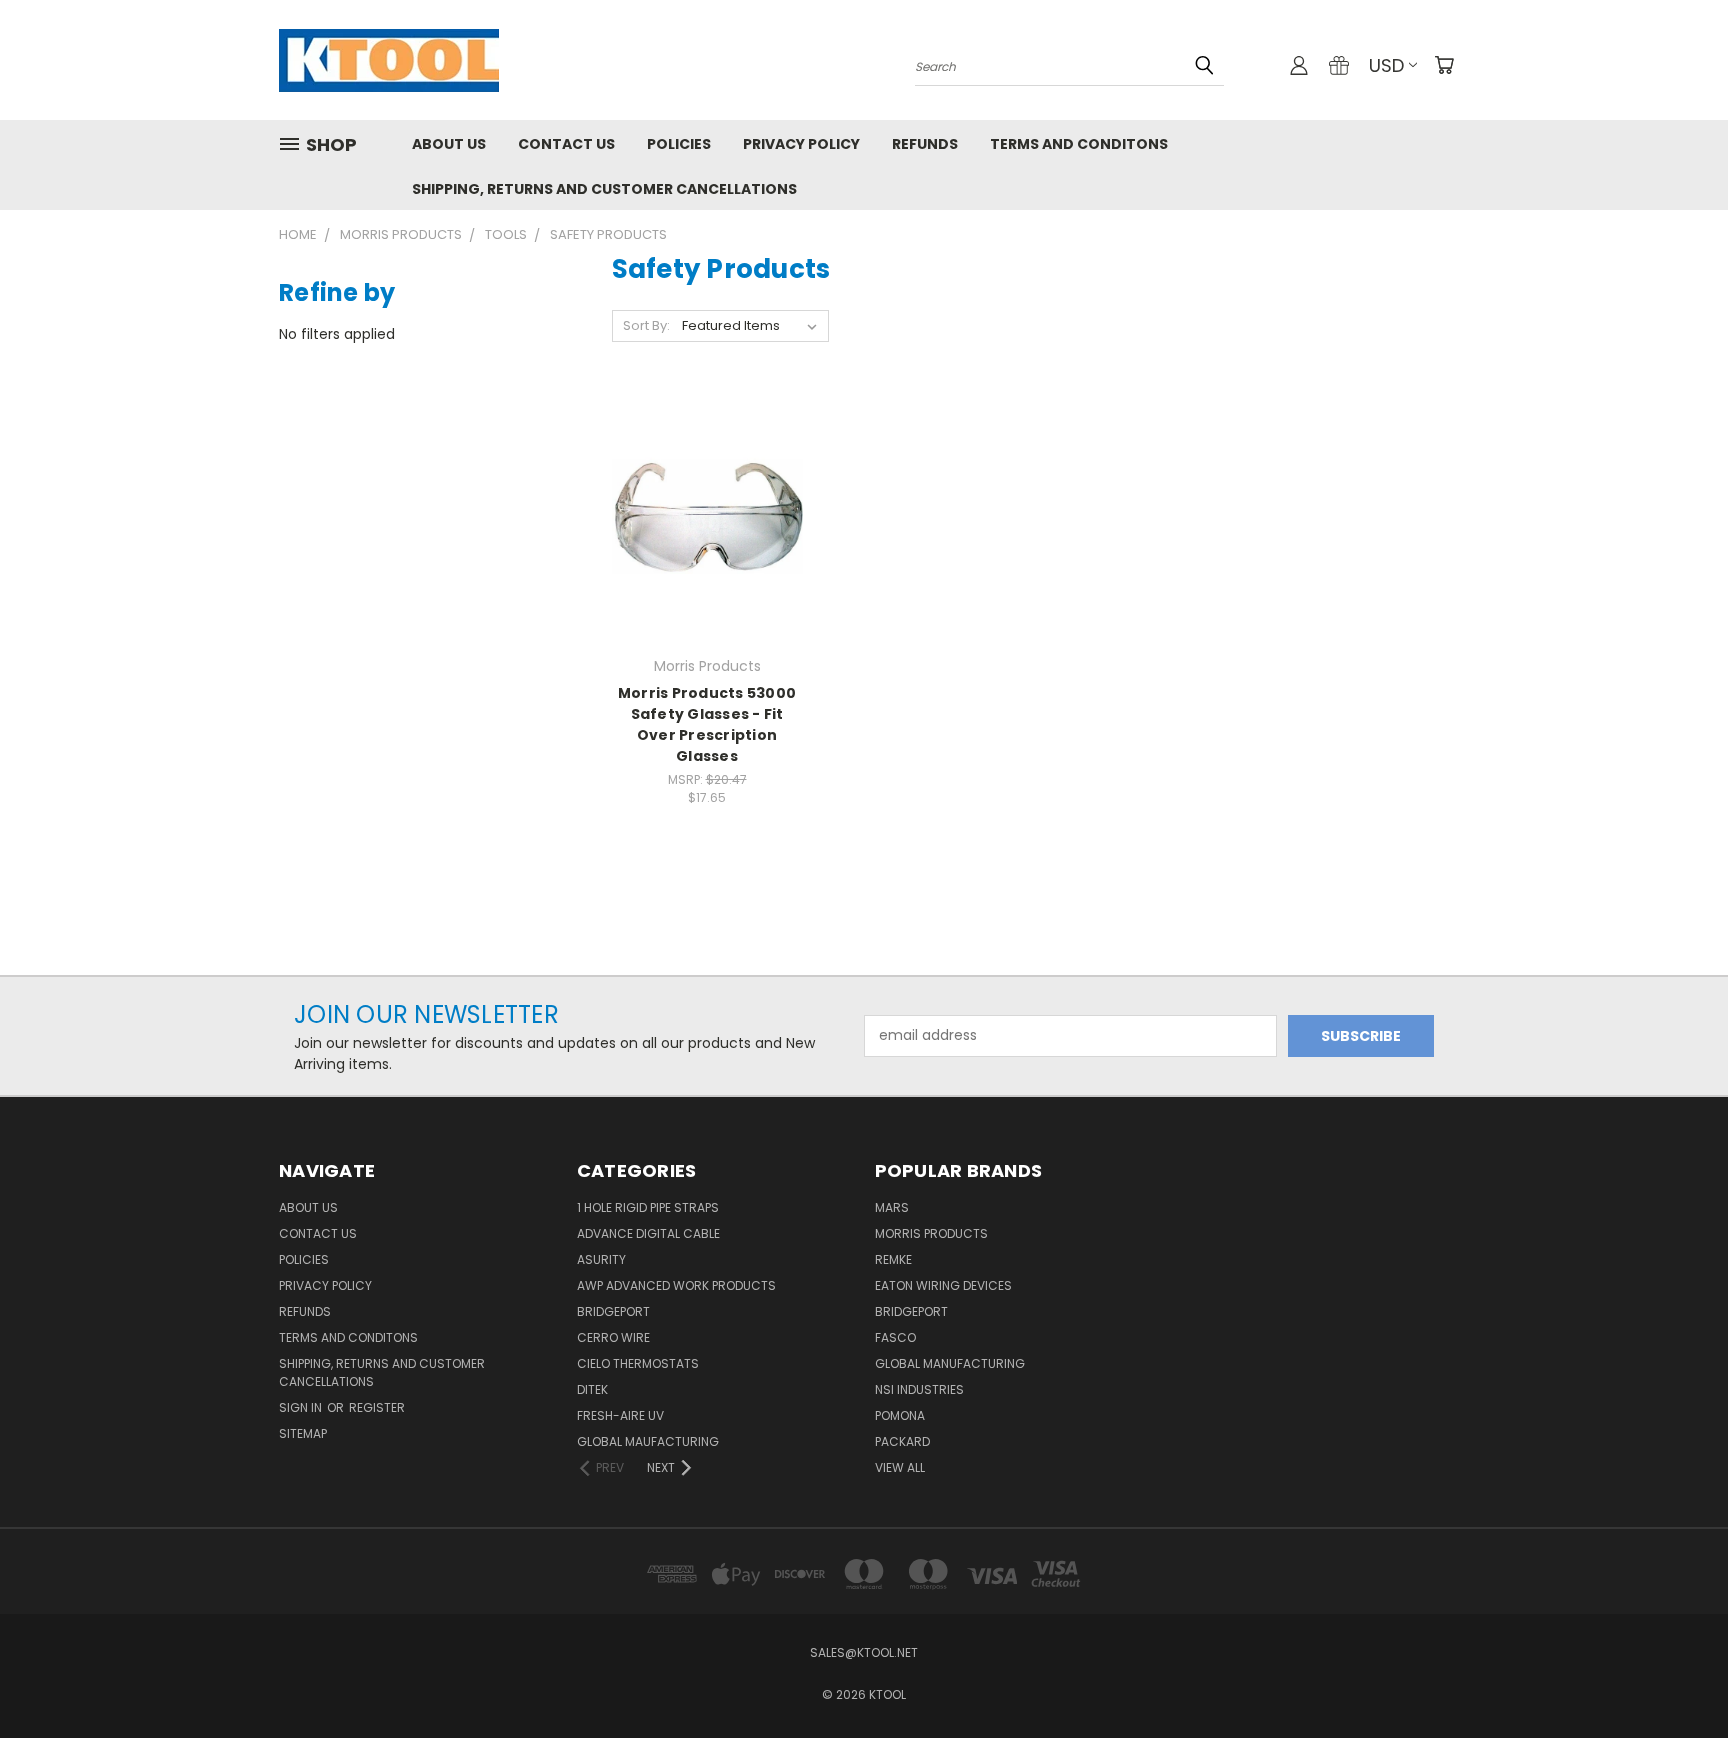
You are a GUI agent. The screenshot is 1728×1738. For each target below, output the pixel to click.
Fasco (895, 1337)
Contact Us (566, 144)
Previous (1675, 1675)
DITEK (592, 1389)
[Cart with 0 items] (1444, 65)
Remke (893, 1259)
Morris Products (931, 1233)
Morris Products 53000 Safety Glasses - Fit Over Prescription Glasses (707, 724)
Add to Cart (707, 551)
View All (900, 1467)
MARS (892, 1207)
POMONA (900, 1415)
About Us (449, 144)
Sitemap (303, 1433)
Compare (700, 514)
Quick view (707, 475)
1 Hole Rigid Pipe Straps (648, 1207)
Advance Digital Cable (648, 1233)
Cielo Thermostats (638, 1363)
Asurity (601, 1259)
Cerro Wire (613, 1337)
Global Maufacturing (648, 1441)
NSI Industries (919, 1389)
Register (377, 1407)
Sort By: (646, 325)
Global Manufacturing (950, 1363)
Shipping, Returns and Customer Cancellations (604, 189)
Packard (902, 1441)
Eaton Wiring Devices (943, 1285)
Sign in (302, 1407)
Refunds (925, 144)
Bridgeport (613, 1311)
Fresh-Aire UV (620, 1415)
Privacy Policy (801, 144)
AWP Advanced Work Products (676, 1285)
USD (1386, 65)
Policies (679, 144)
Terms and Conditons (1079, 144)
